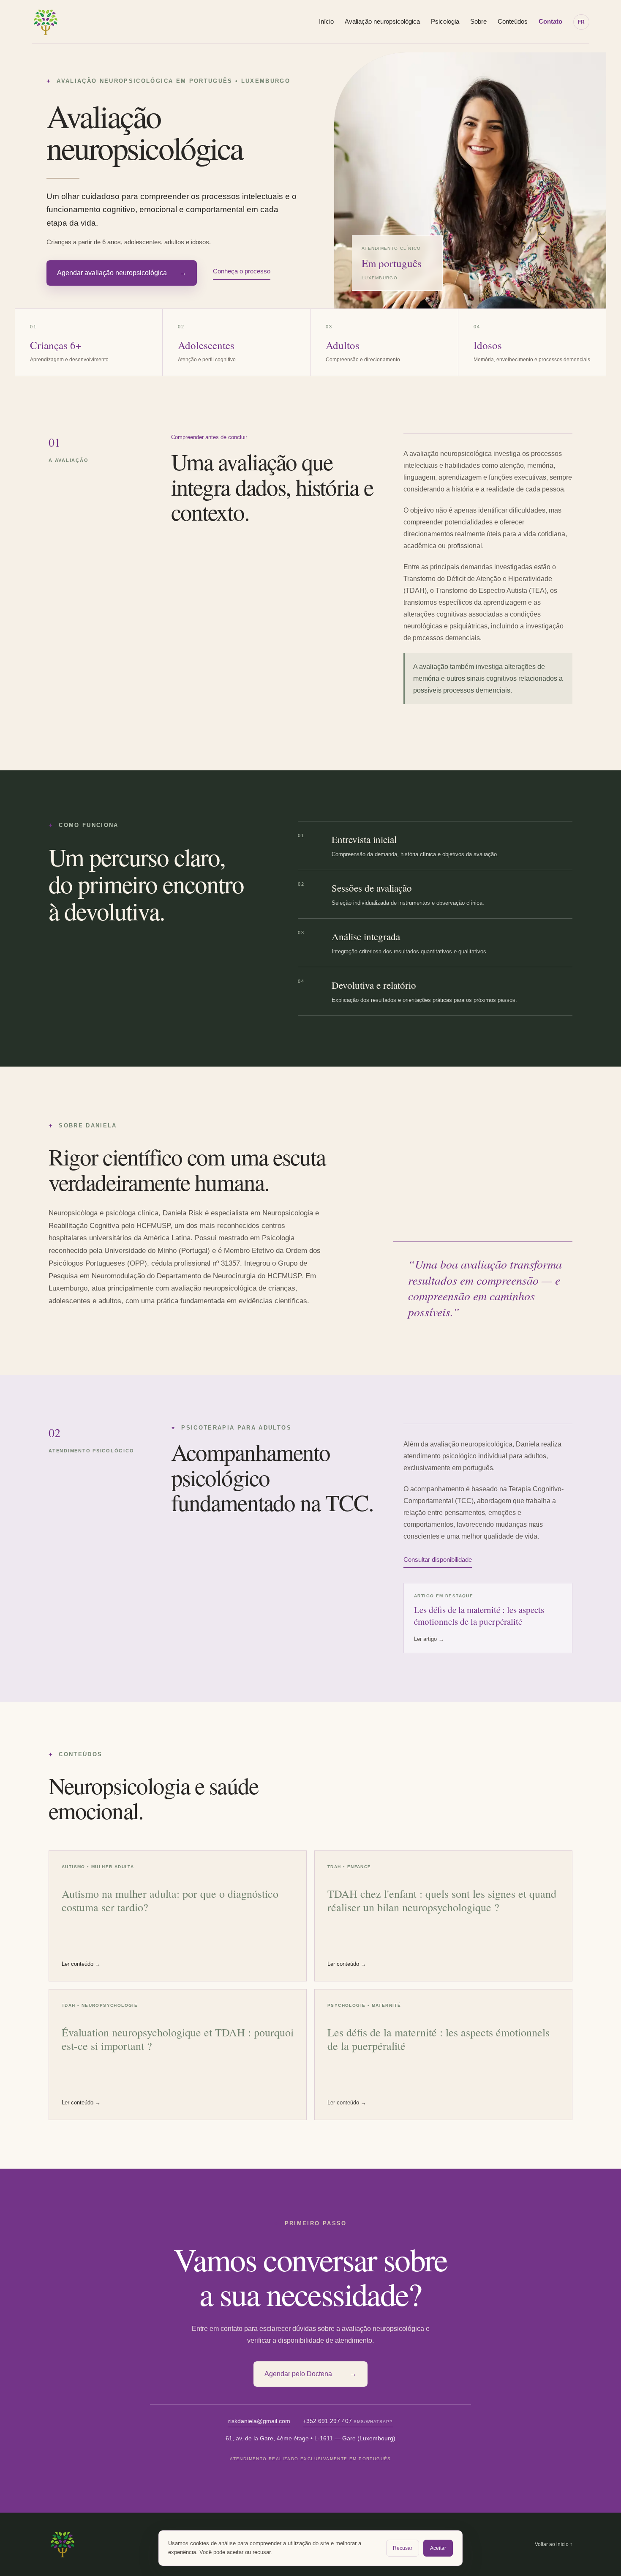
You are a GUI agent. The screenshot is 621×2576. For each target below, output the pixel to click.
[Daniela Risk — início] (46, 22)
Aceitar (438, 2548)
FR (581, 22)
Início (326, 21)
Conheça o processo (242, 271)
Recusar (403, 2548)
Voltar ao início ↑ (554, 2544)
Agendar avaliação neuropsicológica (122, 273)
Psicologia (445, 21)
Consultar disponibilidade (438, 1560)
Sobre (478, 21)
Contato (550, 21)
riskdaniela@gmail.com (259, 2421)
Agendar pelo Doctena (310, 2374)
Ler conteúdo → (81, 1964)
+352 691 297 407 (348, 2421)
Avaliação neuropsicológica (382, 21)
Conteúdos (513, 21)
